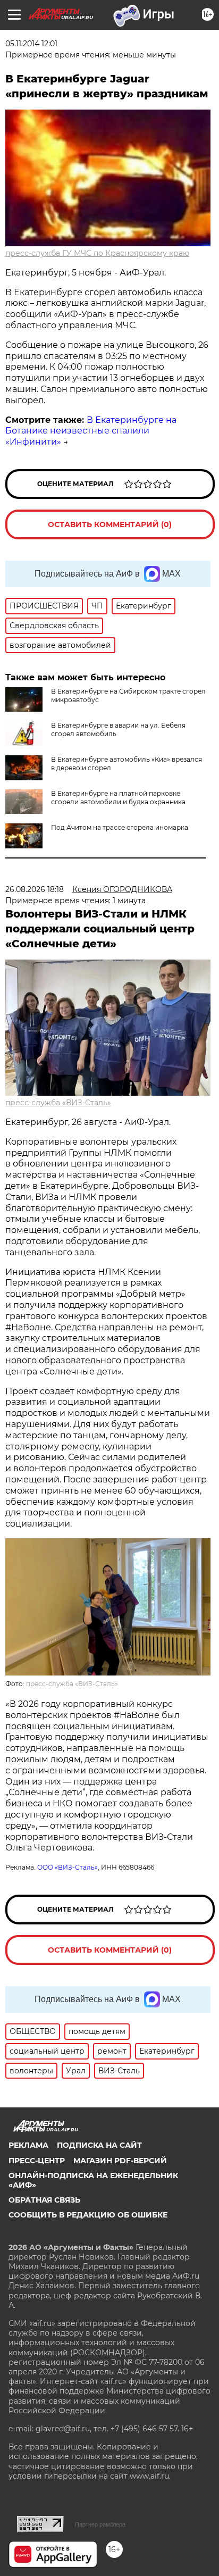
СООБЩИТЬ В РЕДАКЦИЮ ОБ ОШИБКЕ (88, 2215)
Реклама (28, 2145)
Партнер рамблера (100, 2524)
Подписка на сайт (99, 2145)
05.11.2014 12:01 (31, 44)
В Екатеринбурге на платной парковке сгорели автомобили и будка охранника (118, 798)
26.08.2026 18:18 (35, 889)
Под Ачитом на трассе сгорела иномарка (120, 827)
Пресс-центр (37, 2161)
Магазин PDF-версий (120, 2161)
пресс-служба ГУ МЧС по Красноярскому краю (97, 253)
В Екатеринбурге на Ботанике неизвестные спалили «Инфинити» (91, 431)
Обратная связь (44, 2200)
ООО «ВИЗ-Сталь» (68, 1867)
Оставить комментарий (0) (110, 524)
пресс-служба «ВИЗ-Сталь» (58, 1103)
